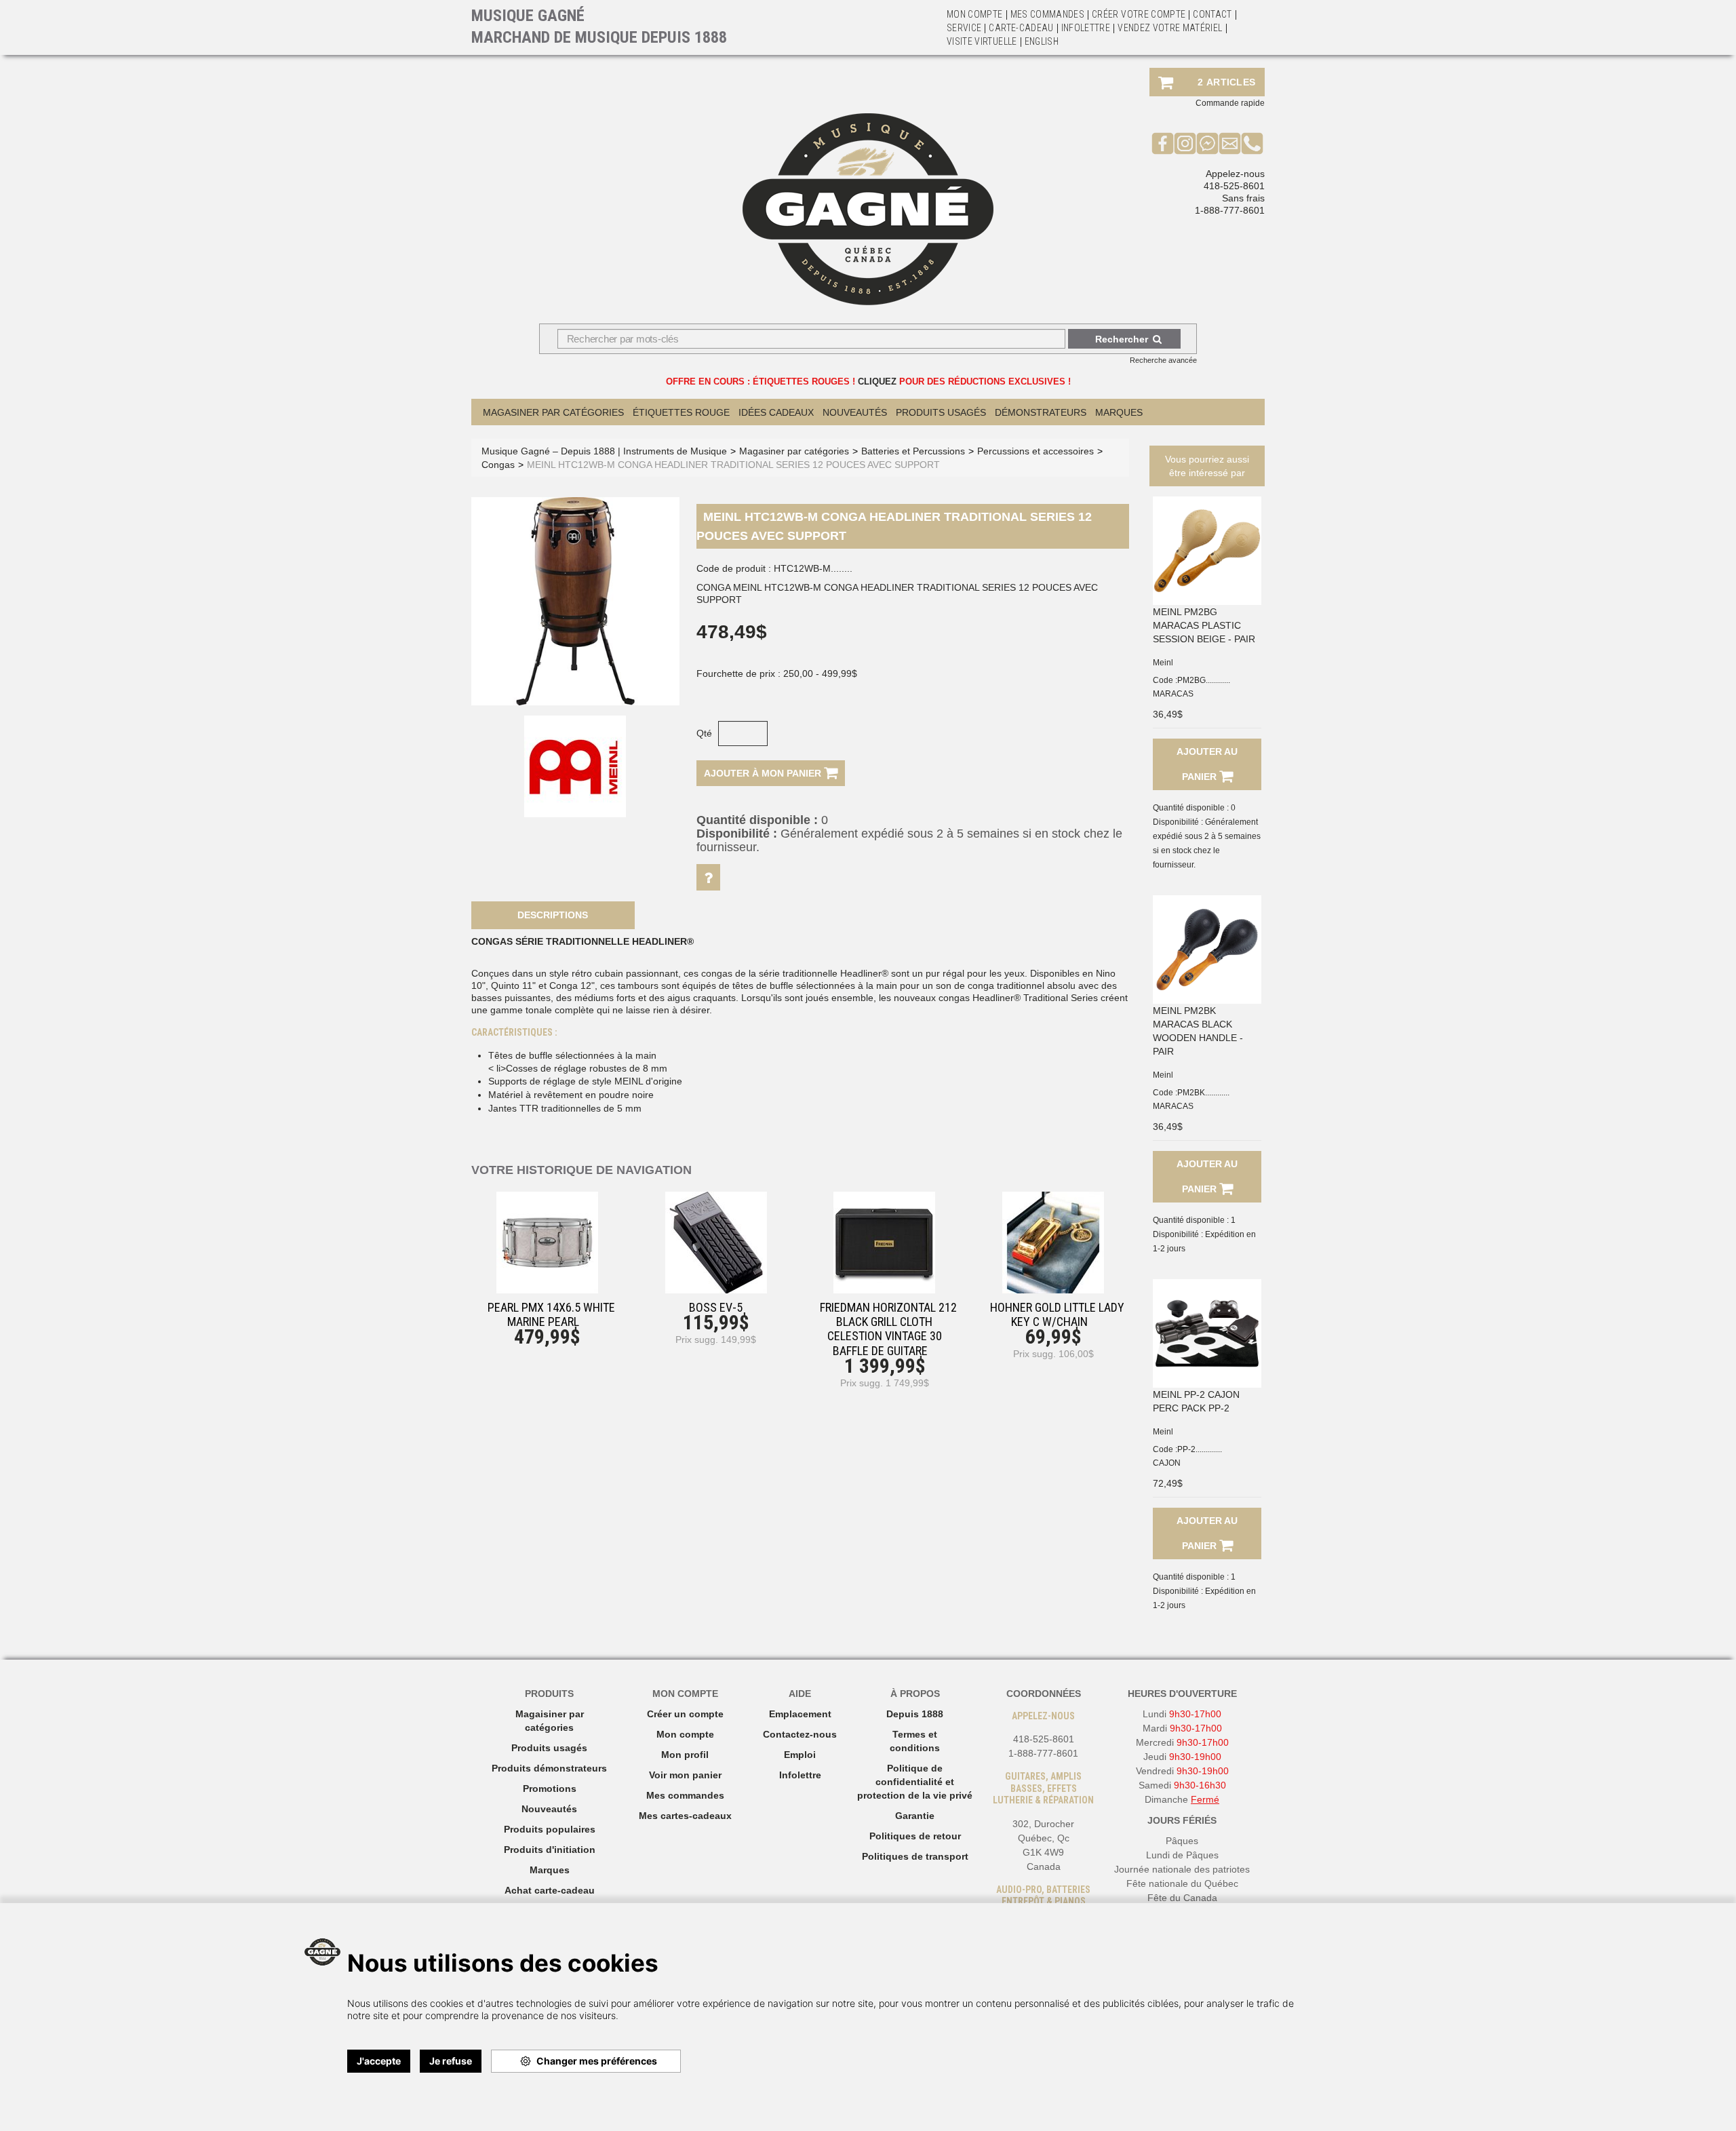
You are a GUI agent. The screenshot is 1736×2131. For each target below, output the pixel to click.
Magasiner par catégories (553, 412)
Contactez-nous (800, 1734)
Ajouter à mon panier (764, 773)
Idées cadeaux (776, 412)
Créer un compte (685, 1714)
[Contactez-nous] (1230, 143)
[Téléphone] (1252, 143)
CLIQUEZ (877, 382)
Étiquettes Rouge (681, 412)
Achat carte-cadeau (550, 1890)
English (1042, 41)
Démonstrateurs (1041, 412)
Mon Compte (975, 14)
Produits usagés (549, 1748)
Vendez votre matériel (1170, 28)
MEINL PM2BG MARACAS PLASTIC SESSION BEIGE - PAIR (1204, 625)
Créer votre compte (1139, 14)
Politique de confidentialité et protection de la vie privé (915, 1782)
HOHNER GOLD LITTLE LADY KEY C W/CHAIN (1057, 1314)
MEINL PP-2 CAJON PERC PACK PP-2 (1196, 1401)
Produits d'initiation (550, 1850)
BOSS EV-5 (716, 1307)
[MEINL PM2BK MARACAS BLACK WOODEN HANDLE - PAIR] (1207, 950)
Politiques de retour (915, 1836)
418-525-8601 (1234, 186)
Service (964, 28)
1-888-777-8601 (1230, 210)
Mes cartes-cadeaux (685, 1816)
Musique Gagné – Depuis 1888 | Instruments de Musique (604, 451)
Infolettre (1086, 28)
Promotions (550, 1788)
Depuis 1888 (915, 1714)
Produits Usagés (941, 412)
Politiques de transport (915, 1856)
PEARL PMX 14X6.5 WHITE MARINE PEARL (551, 1314)
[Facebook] (1163, 143)
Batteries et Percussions (913, 451)
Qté (704, 733)
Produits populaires (550, 1829)
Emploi (800, 1755)
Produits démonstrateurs (549, 1768)
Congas (498, 465)
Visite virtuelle (982, 41)
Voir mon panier (685, 1775)
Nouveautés (855, 412)
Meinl (1163, 663)
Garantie (915, 1816)
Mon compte (685, 1734)
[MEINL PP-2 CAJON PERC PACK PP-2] (1207, 1333)
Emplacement (800, 1714)
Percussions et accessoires (1035, 451)
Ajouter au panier (1207, 764)
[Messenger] (1207, 143)
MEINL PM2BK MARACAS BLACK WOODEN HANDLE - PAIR (1198, 1031)
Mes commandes (1048, 14)
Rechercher (1122, 339)
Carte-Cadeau (1021, 28)
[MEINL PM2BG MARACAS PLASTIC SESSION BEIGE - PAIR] (1207, 551)
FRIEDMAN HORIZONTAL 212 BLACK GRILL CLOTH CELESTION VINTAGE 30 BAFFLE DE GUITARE (888, 1329)
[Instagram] (1185, 143)
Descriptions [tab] (553, 915)
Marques (1119, 412)
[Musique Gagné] (868, 209)
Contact (1212, 14)
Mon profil (685, 1755)
